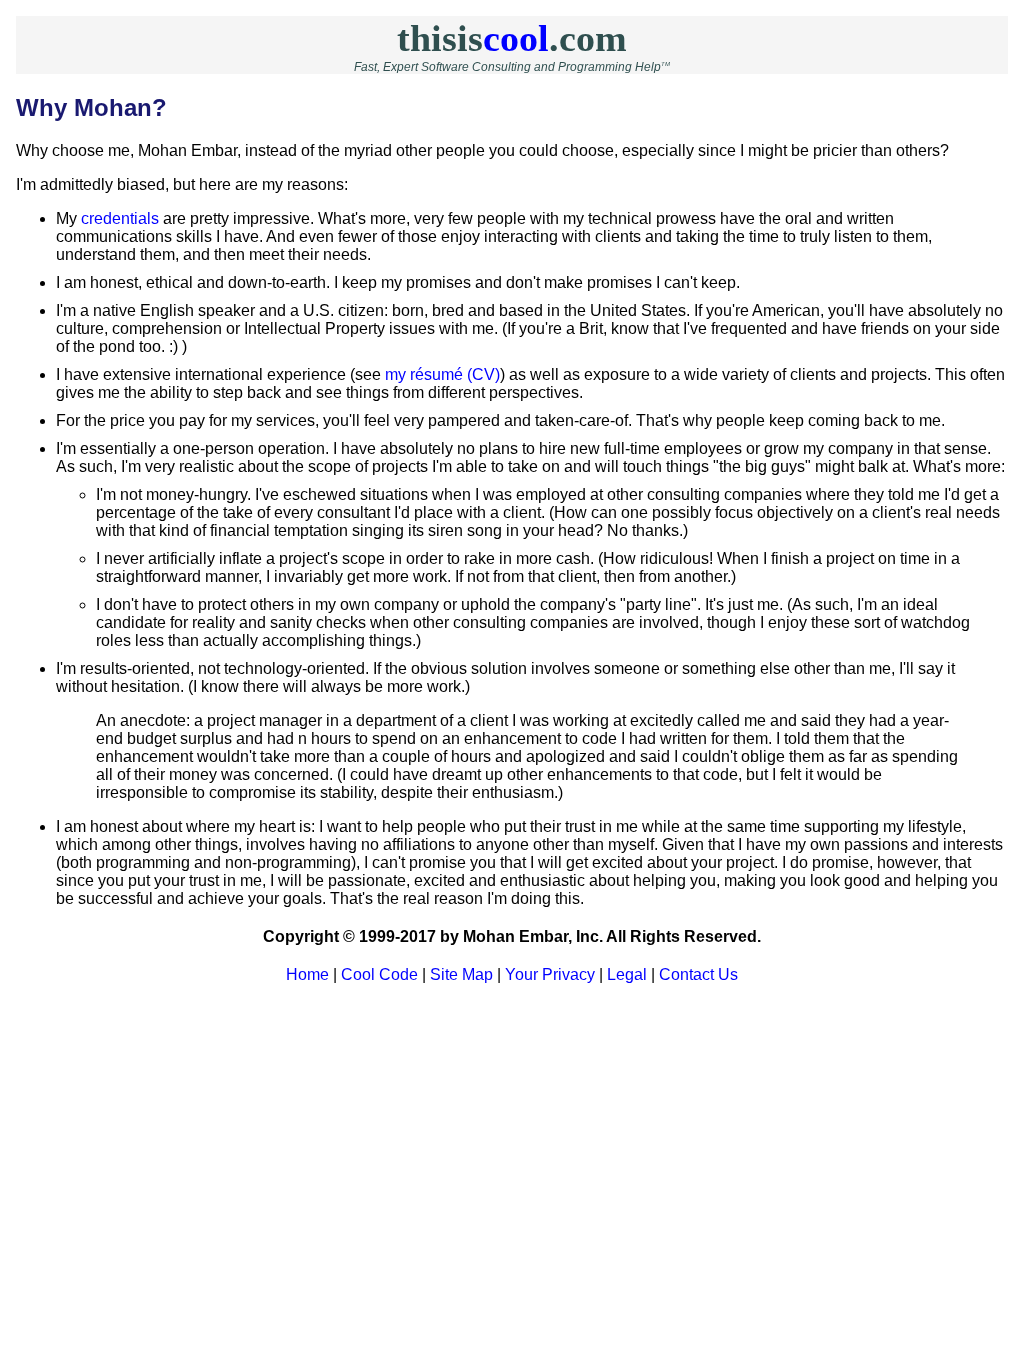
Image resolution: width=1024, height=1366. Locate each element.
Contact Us (698, 974)
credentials (120, 218)
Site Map (461, 974)
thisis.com (512, 38)
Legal (627, 974)
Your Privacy (550, 974)
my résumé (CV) (442, 374)
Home (307, 974)
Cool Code (379, 974)
